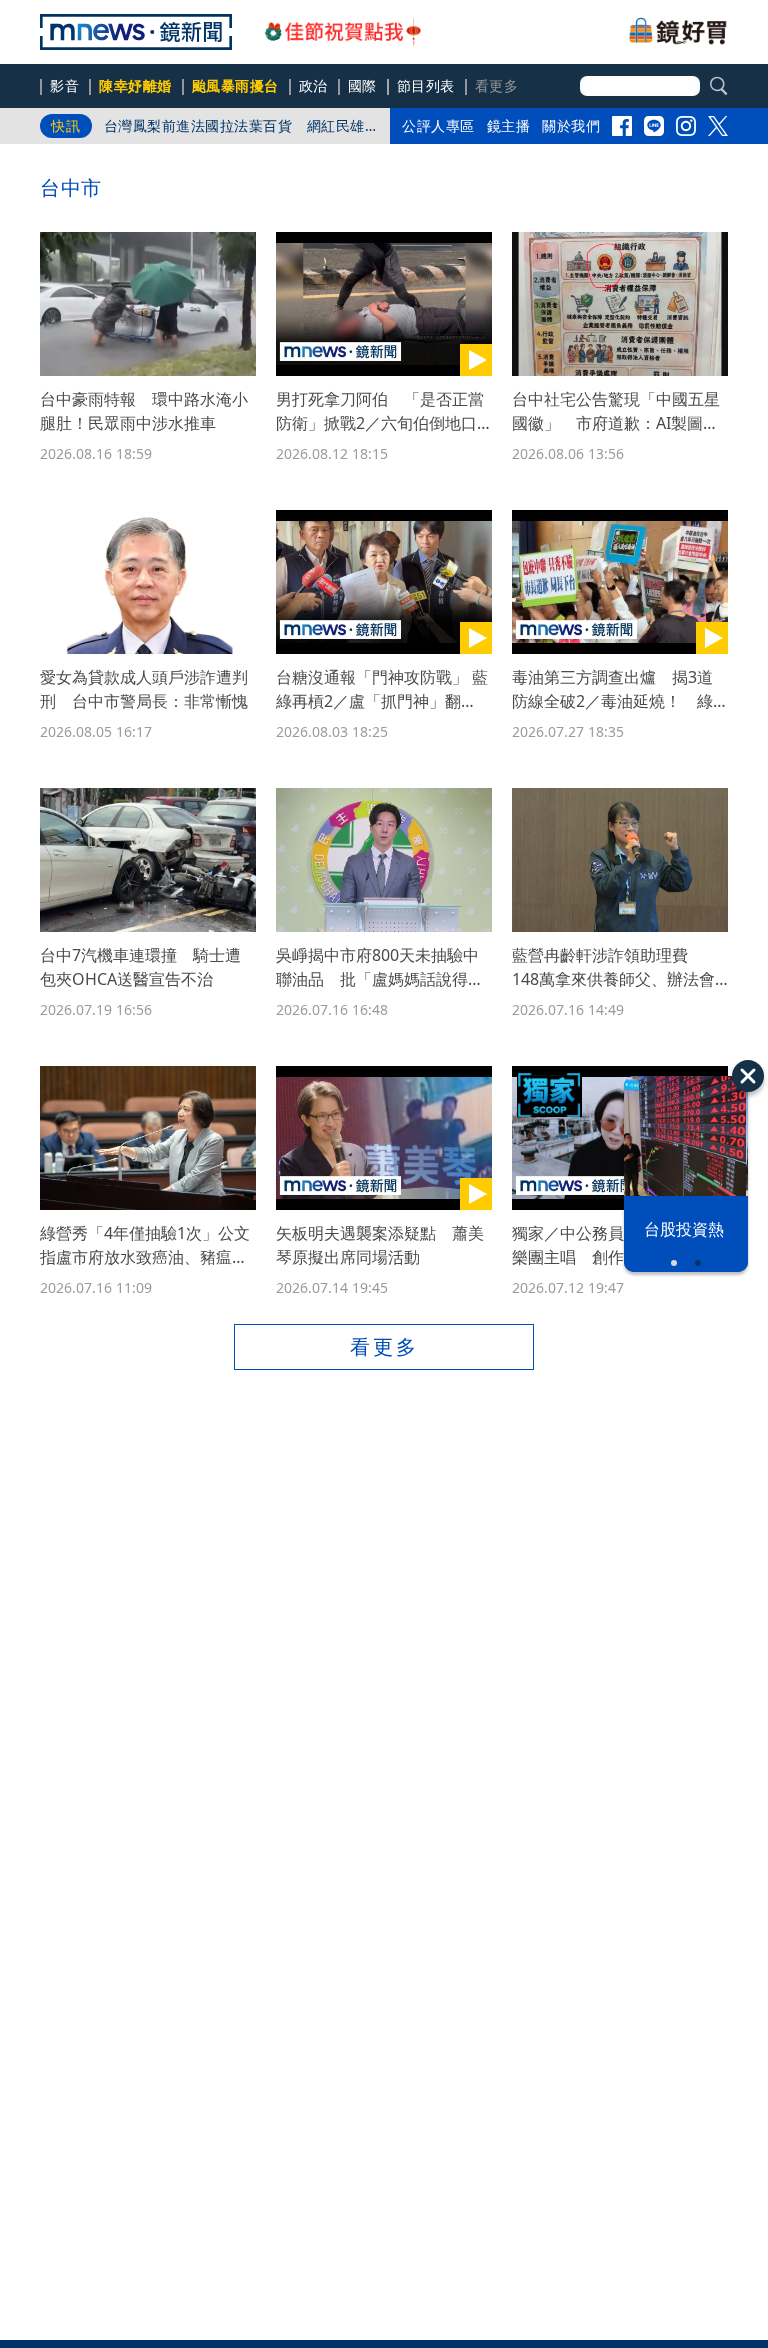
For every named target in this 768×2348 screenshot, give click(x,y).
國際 (362, 85)
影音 (64, 85)
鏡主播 (509, 125)
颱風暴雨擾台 (235, 85)
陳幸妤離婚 (135, 85)
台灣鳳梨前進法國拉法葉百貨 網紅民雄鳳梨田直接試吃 (234, 130)
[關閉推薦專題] (748, 1076)
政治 (313, 85)
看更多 (384, 1346)
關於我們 (571, 125)
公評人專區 (438, 125)
